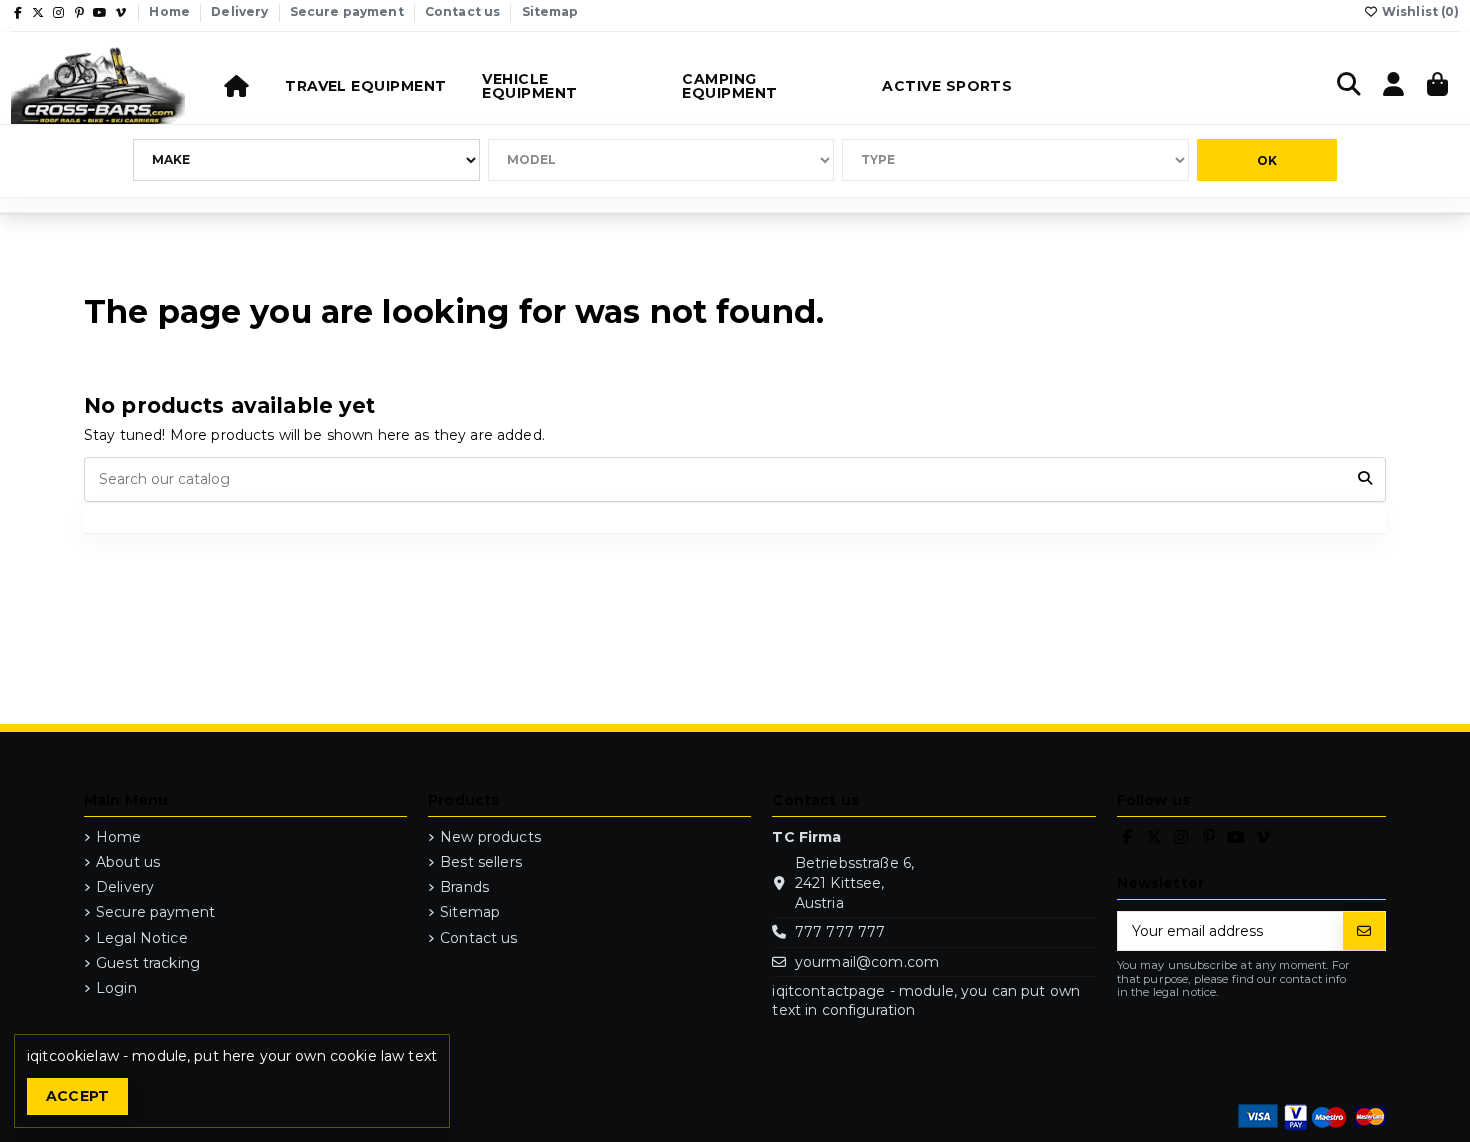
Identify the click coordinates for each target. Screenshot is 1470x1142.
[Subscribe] (1364, 931)
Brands (464, 887)
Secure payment (348, 11)
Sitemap (550, 11)
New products (490, 837)
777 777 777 (840, 932)
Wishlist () (1419, 11)
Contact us (464, 11)
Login (116, 988)
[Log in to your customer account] (1394, 85)
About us (128, 862)
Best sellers (481, 862)
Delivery (241, 11)
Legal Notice (142, 938)
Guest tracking (148, 963)
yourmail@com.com (867, 962)
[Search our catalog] (1365, 479)
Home (171, 11)
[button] (365, 85)
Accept (78, 1096)
